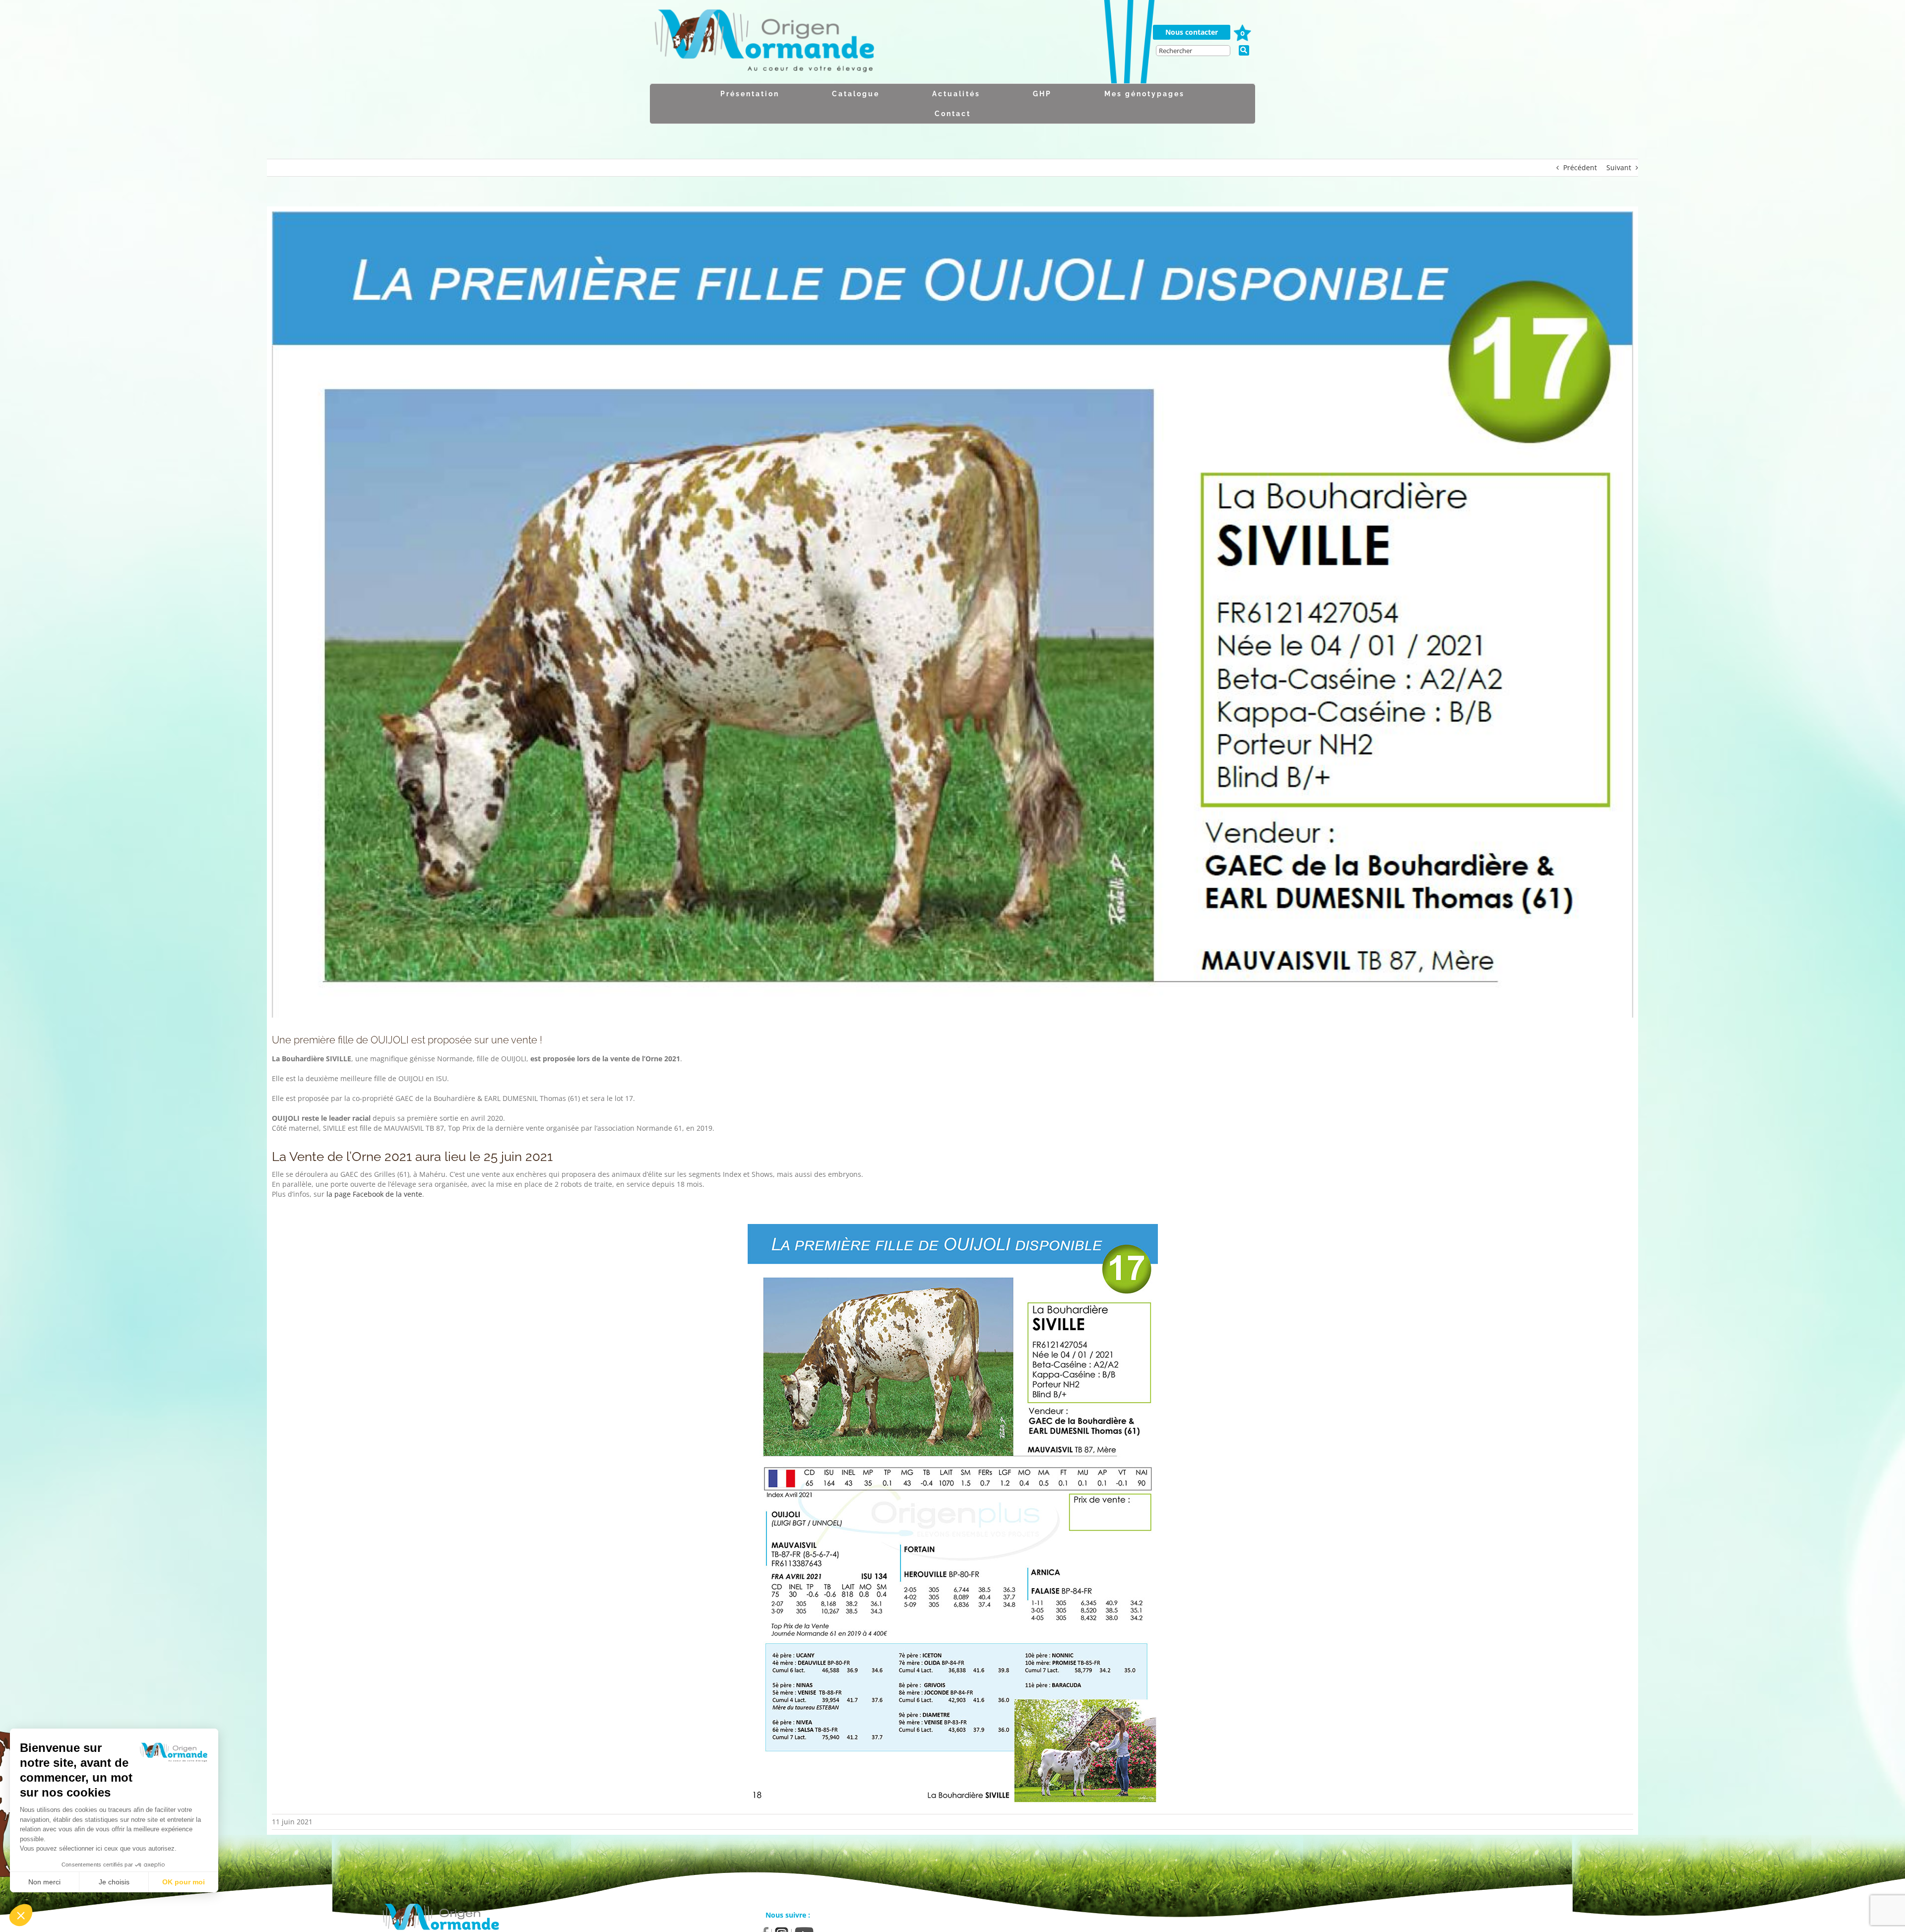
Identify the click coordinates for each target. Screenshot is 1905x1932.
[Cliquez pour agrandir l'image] (953, 1514)
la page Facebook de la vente (374, 1194)
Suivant (1619, 167)
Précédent (1580, 167)
